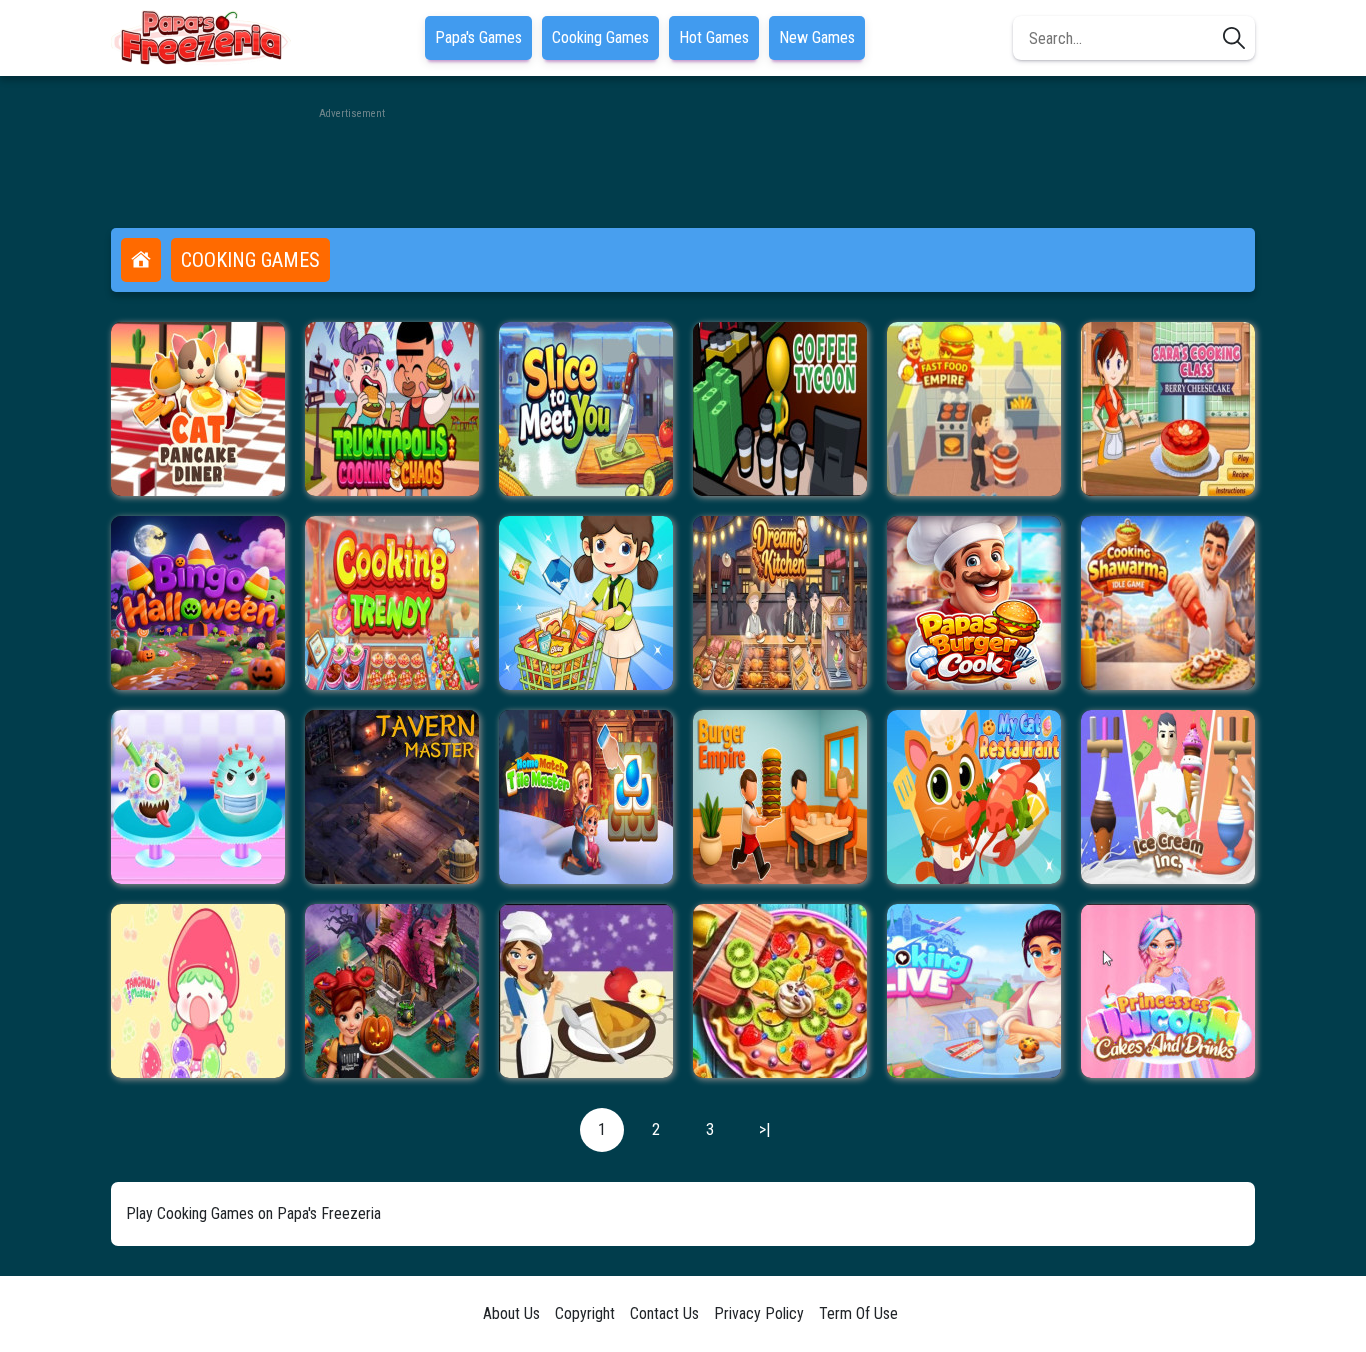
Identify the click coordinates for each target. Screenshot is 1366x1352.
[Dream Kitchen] (780, 603)
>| (764, 1129)
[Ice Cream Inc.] (1168, 797)
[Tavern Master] (392, 797)
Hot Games (714, 37)
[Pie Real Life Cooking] (780, 991)
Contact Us (664, 1313)
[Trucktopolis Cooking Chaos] (392, 409)
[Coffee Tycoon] (780, 409)
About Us (511, 1313)
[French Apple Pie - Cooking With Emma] (586, 991)
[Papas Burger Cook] (974, 603)
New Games (817, 37)
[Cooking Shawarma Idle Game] (1168, 603)
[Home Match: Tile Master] (586, 797)
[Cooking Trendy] (392, 603)
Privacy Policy (759, 1313)
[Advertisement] (683, 168)
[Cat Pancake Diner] (198, 409)
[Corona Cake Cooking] (198, 797)
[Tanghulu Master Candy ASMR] (198, 991)
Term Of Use (858, 1313)
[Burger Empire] (780, 797)
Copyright (585, 1313)
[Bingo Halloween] (198, 603)
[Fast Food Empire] (974, 409)
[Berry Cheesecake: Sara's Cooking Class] (1168, 409)
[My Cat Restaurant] (974, 797)
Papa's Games (478, 37)
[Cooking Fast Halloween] (392, 991)
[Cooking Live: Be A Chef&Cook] (974, 991)
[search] (1234, 38)
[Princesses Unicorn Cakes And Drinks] (1168, 991)
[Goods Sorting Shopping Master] (586, 603)
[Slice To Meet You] (586, 409)
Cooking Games (600, 37)
